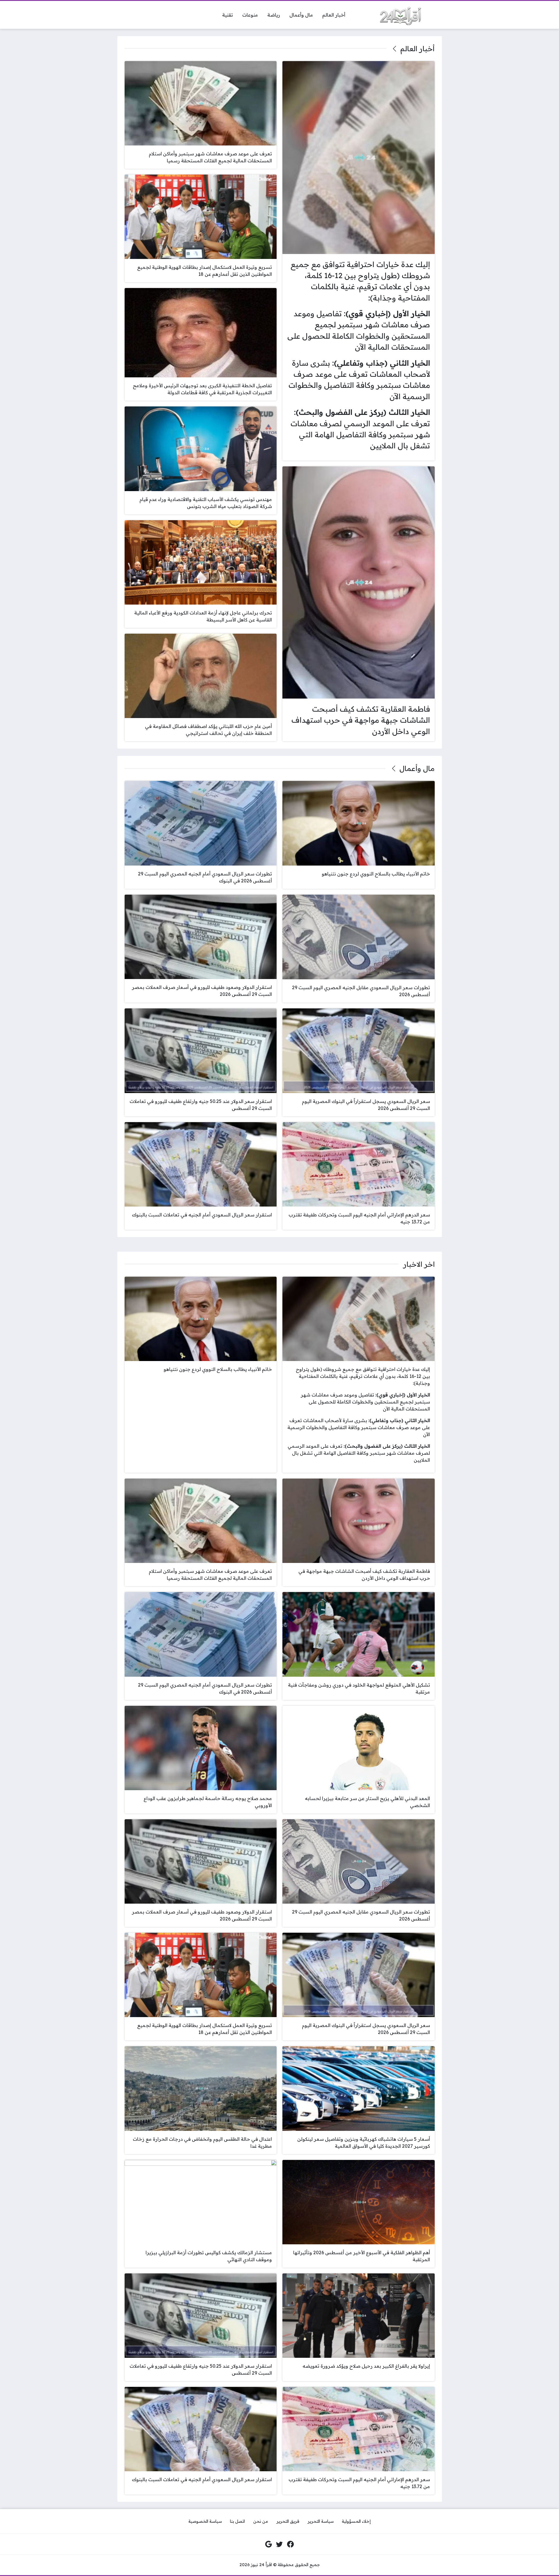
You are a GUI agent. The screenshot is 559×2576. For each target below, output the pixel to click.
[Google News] (269, 2544)
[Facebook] (291, 2544)
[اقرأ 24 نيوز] (398, 15)
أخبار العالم (417, 49)
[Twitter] (279, 2544)
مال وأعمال (417, 768)
